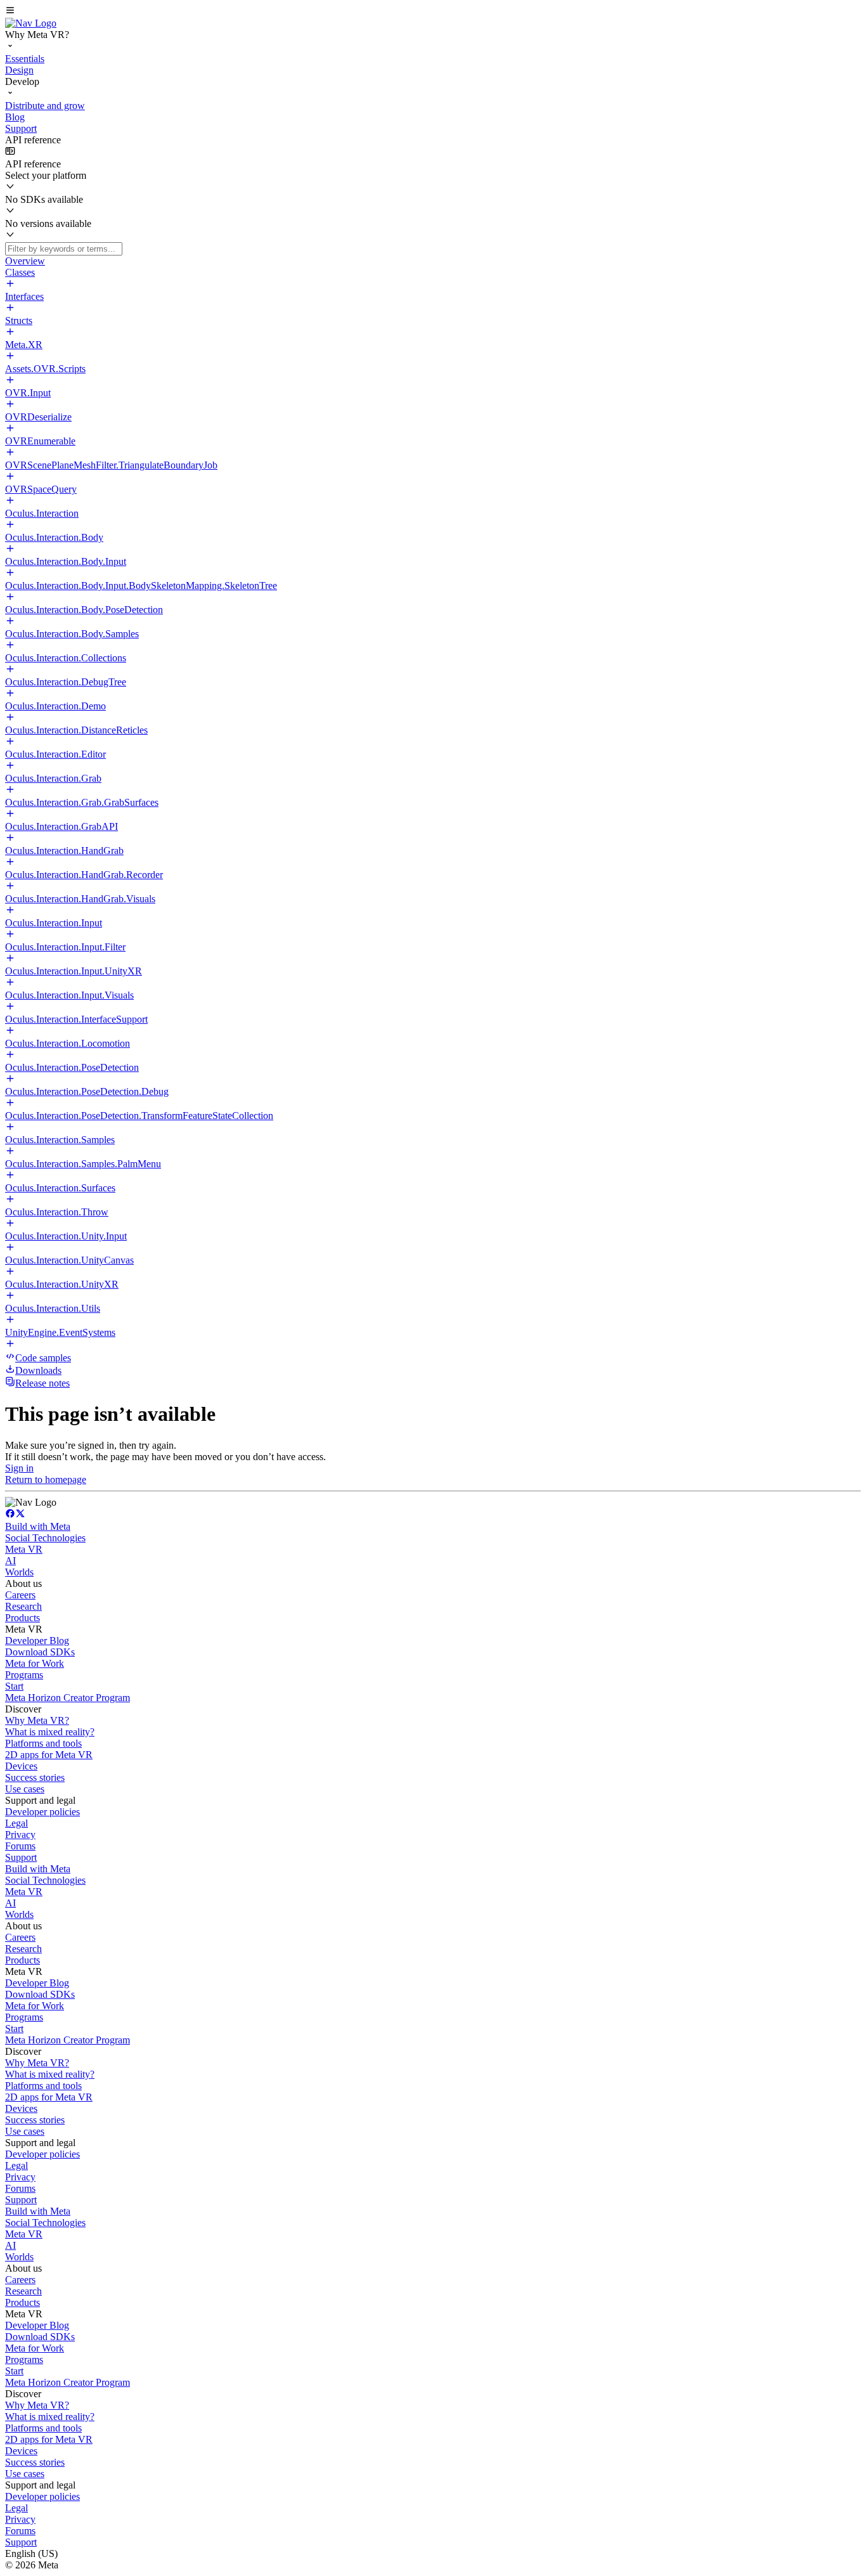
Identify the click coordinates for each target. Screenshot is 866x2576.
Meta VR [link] (24, 1549)
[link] (31, 23)
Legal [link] (16, 1823)
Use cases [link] (25, 1789)
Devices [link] (21, 1766)
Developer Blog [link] (37, 1641)
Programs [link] (24, 1675)
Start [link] (14, 1686)
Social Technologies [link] (45, 1538)
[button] (433, 11)
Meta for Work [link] (35, 1663)
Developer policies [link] (42, 1812)
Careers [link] (20, 1595)
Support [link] (21, 1857)
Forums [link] (20, 1846)
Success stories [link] (35, 1777)
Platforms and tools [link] (43, 1743)
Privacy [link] (20, 1835)
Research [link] (23, 1606)
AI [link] (10, 1561)
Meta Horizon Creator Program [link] (68, 1698)
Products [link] (23, 1618)
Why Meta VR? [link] (37, 1720)
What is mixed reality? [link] (50, 1732)
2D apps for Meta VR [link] (49, 1755)
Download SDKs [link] (40, 1652)
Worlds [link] (19, 1572)
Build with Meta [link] (38, 1526)
